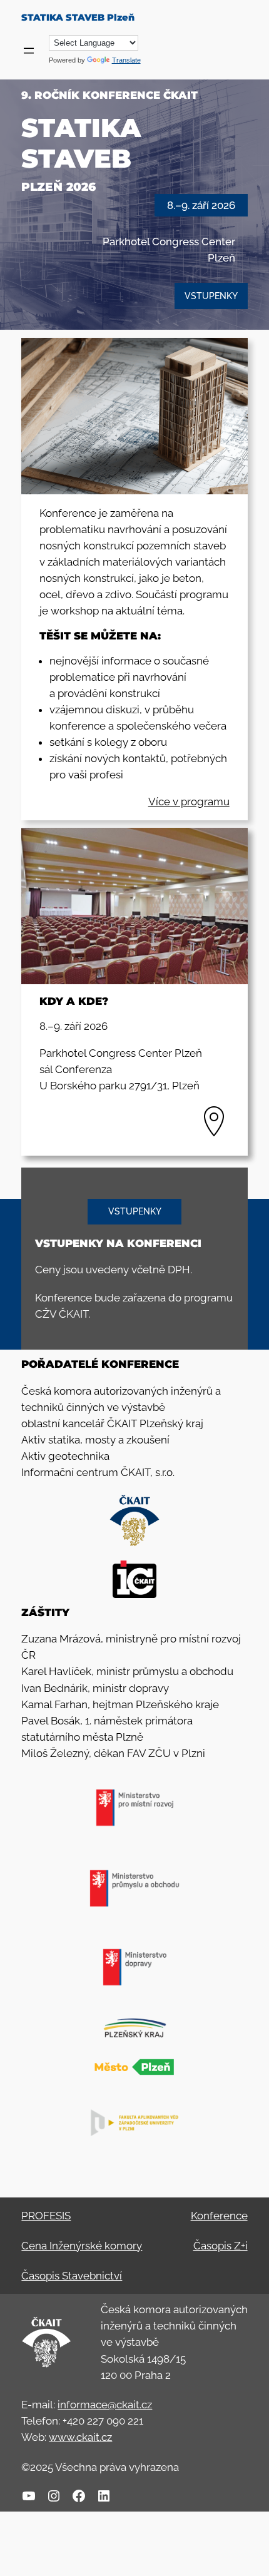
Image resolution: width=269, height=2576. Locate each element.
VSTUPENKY (211, 296)
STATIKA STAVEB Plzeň (78, 18)
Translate (126, 60)
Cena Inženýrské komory (82, 2246)
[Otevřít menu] (29, 51)
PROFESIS (46, 2216)
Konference (219, 2216)
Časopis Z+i (221, 2246)
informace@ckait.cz (105, 2405)
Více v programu (189, 802)
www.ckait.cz (80, 2437)
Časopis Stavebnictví (72, 2276)
